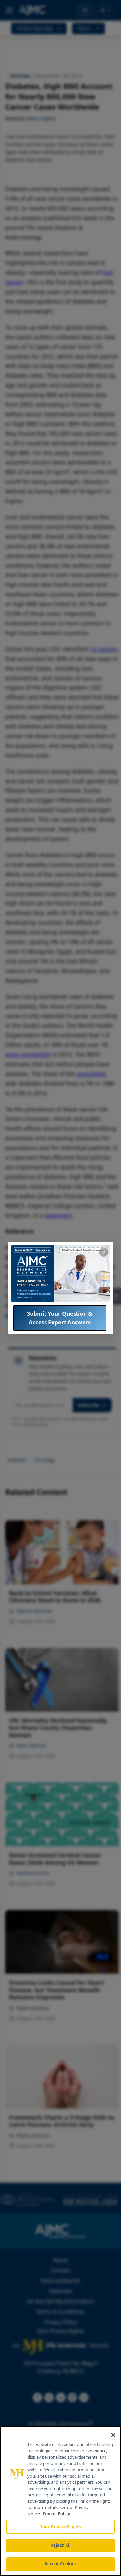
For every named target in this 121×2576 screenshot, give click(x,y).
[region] (60, 2501)
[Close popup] (104, 1252)
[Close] (113, 2435)
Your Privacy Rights (60, 2527)
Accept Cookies (61, 2564)
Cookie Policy (56, 2514)
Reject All (60, 2545)
